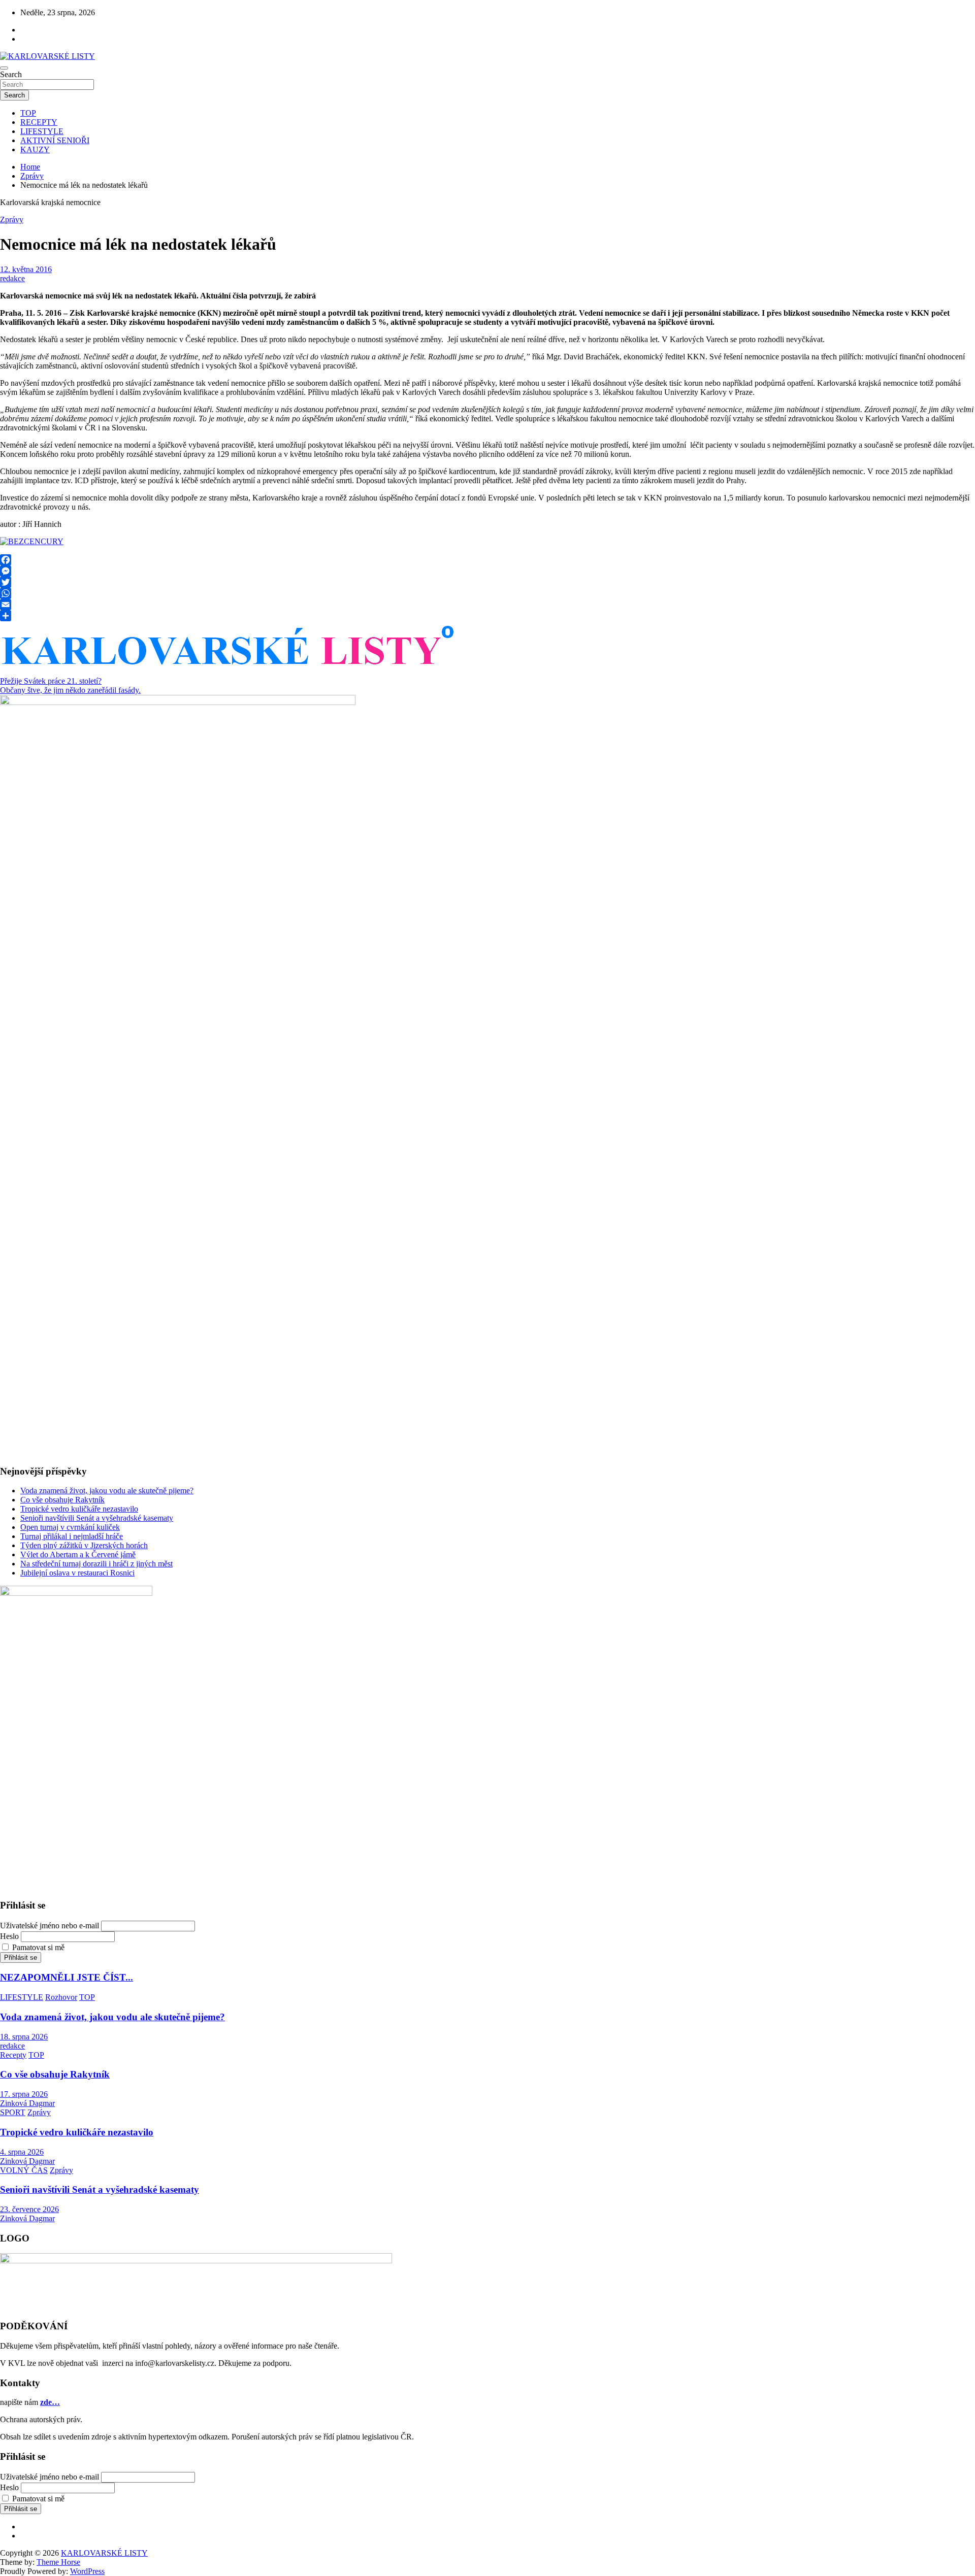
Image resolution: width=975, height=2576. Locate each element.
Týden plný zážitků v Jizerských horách (84, 1545)
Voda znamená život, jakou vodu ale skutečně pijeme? (107, 1491)
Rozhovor (61, 1997)
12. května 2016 (26, 269)
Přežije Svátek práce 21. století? (51, 681)
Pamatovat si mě (38, 1947)
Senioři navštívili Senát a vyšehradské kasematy (97, 1518)
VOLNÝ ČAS (24, 2170)
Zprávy (12, 220)
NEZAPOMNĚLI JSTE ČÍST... (67, 1977)
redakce (12, 278)
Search (11, 74)
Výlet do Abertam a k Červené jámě (78, 1554)
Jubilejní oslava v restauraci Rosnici (77, 1573)
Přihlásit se (21, 1958)
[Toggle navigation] (4, 68)
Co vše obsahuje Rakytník (62, 1500)
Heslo (9, 1936)
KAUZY (35, 149)
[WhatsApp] (487, 593)
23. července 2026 (29, 2209)
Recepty (13, 2055)
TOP (28, 113)
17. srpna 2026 (24, 2094)
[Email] (487, 605)
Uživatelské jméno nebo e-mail (50, 1926)
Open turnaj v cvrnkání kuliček (70, 1527)
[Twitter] (487, 582)
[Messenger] (487, 571)
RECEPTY (39, 122)
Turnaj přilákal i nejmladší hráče (72, 1536)
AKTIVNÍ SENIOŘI (55, 140)
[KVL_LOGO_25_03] (229, 669)
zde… (50, 2402)
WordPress (87, 2571)
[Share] (487, 616)
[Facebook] (487, 560)
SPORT (13, 2112)
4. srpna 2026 (22, 2152)
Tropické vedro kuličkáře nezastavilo (79, 1509)
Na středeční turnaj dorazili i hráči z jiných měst (96, 1564)
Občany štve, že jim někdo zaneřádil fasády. (70, 690)
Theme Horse (58, 2562)
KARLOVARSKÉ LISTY (104, 2553)
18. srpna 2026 (24, 2037)
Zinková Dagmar (27, 2103)
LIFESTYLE (42, 131)
